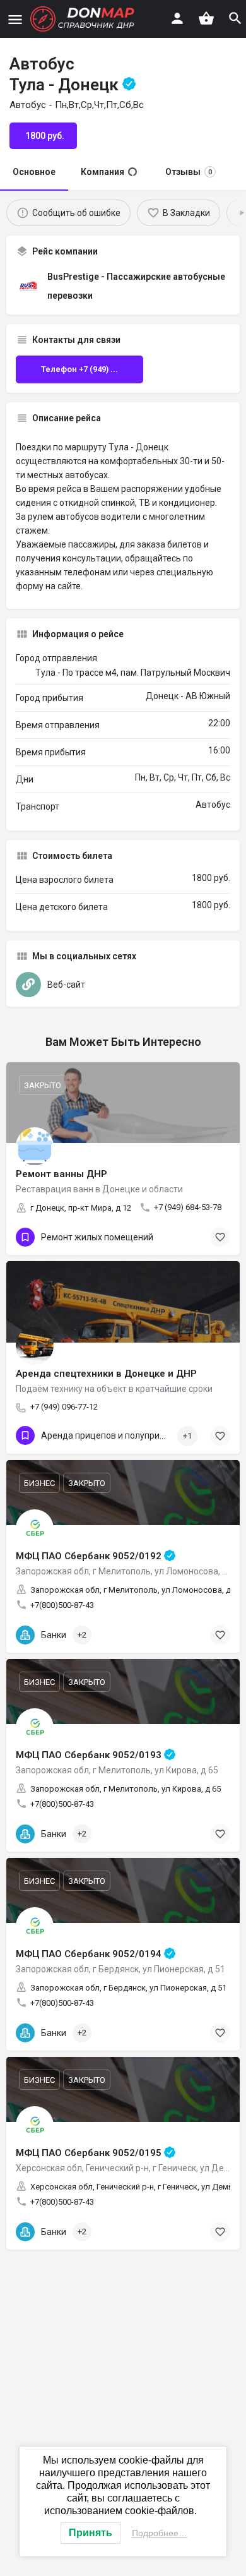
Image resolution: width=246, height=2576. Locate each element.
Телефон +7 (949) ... (79, 369)
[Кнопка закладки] (220, 1635)
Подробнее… (160, 2533)
